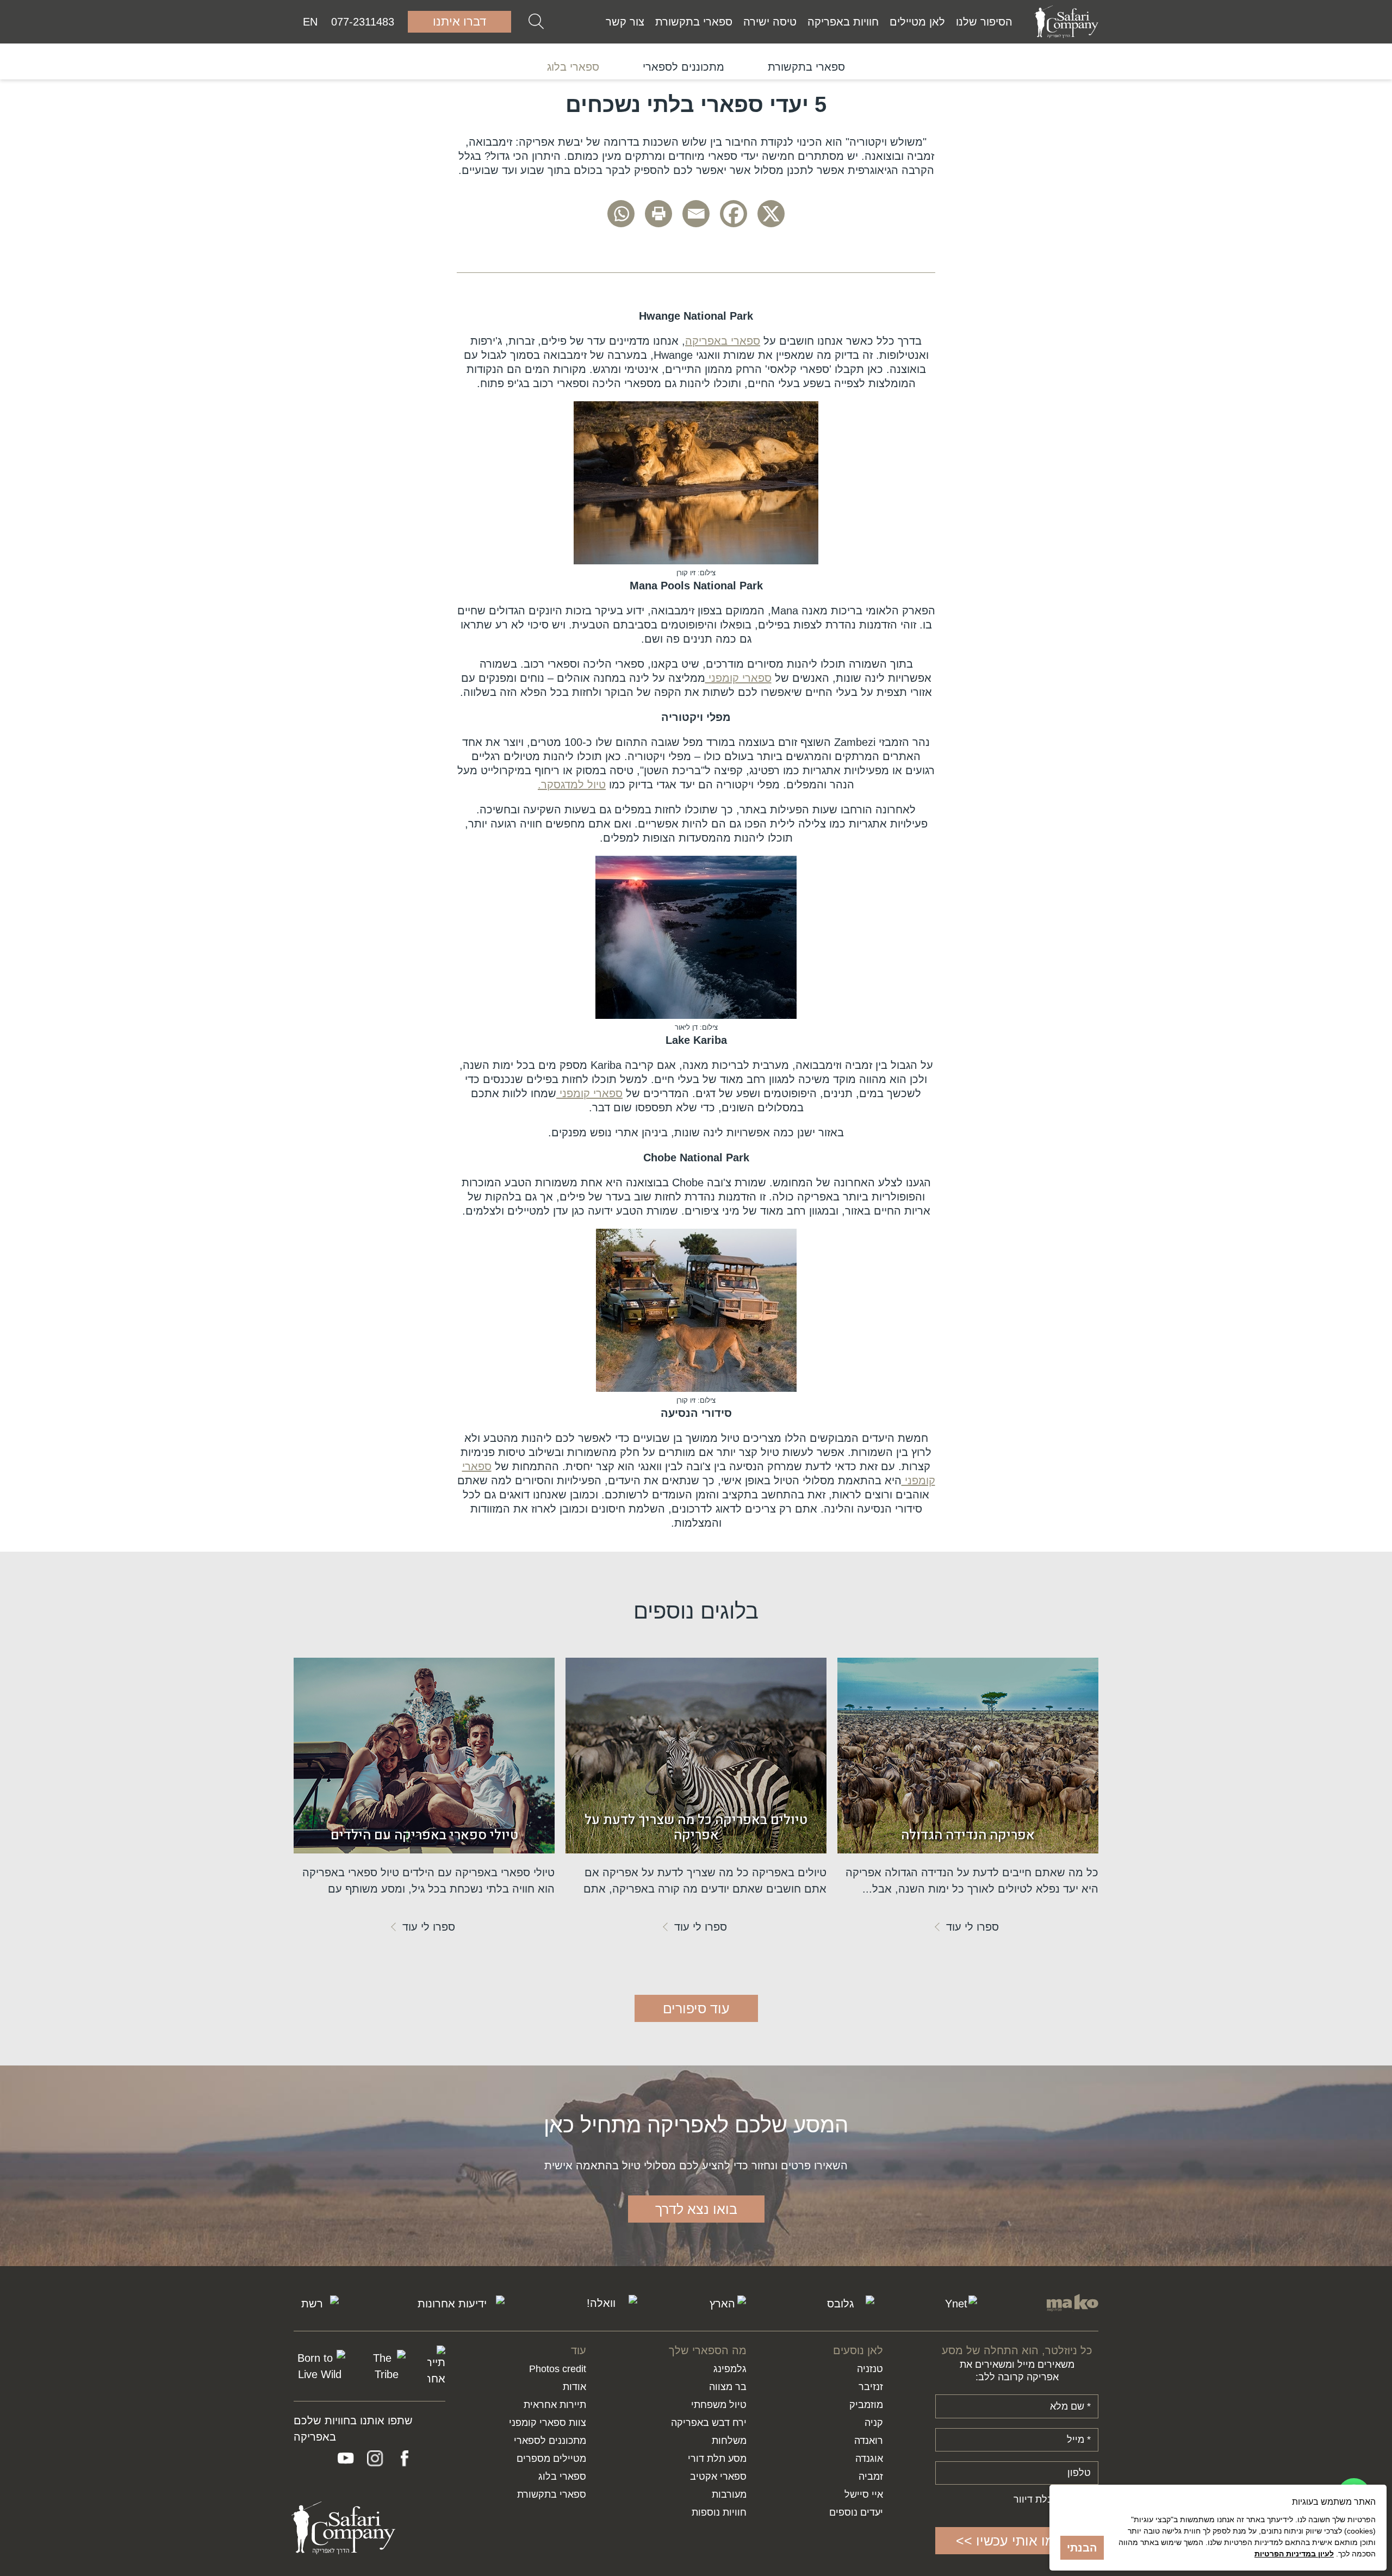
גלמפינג (730, 2369)
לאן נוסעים (858, 2350)
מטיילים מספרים (551, 2459)
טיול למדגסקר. (572, 785)
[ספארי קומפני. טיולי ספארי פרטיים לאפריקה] (1066, 22)
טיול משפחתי (719, 2405)
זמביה (871, 2477)
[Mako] (1073, 2304)
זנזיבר (871, 2387)
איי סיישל (864, 2494)
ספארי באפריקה (723, 341)
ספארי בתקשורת (694, 22)
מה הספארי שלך (708, 2350)
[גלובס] (845, 2304)
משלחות (729, 2441)
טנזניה (870, 2369)
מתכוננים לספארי (683, 67)
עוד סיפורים (696, 2008)
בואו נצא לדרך (696, 2209)
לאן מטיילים (917, 22)
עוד (579, 2350)
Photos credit (558, 2369)
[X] (771, 214)
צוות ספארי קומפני (548, 2423)
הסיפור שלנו (984, 22)
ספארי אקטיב (718, 2477)
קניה (874, 2423)
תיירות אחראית (555, 2405)
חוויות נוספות (719, 2512)
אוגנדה (869, 2459)
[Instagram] (375, 2459)
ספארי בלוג (573, 67)
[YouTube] (346, 2459)
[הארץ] (726, 2304)
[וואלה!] (605, 2304)
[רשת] (316, 2304)
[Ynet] (960, 2304)
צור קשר (625, 22)
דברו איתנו (459, 21)
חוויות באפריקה (843, 22)
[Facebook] (734, 214)
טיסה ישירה (770, 22)
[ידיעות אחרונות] (456, 2304)
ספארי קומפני (738, 678)
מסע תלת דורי (717, 2459)
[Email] (696, 214)
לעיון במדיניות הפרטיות (1294, 2554)
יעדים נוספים (856, 2512)
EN (310, 22)
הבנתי (1082, 2548)
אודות (574, 2387)
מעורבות (729, 2494)
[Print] (658, 214)
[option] (806, 67)
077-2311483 (363, 22)
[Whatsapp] (621, 214)
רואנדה (869, 2441)
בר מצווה (728, 2387)
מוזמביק (866, 2405)
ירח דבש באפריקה (709, 2423)
